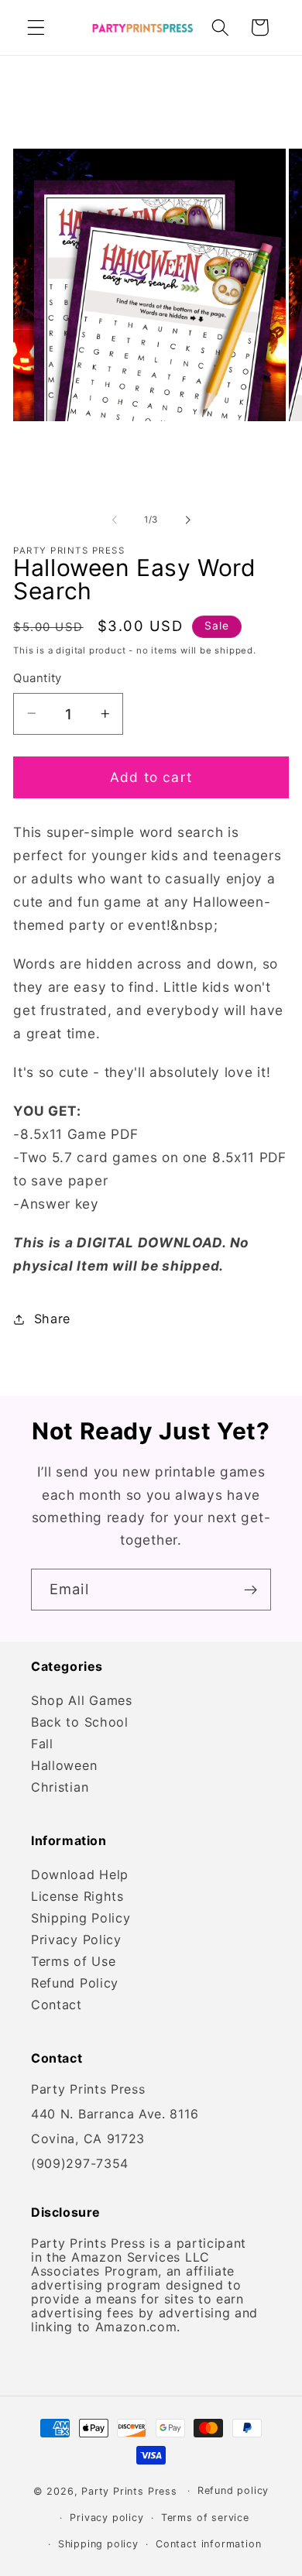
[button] (36, 27)
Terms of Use (73, 1961)
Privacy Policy (76, 1940)
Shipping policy (98, 2544)
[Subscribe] (251, 1590)
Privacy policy (106, 2518)
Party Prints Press (129, 2490)
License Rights (77, 1896)
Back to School (80, 1722)
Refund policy (233, 2490)
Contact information (208, 2544)
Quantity (38, 678)
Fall (42, 1744)
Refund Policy (75, 1983)
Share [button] (52, 1319)
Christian (60, 1787)
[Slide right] (187, 520)
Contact (57, 2005)
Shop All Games (82, 1700)
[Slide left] (115, 520)
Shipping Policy (81, 1918)
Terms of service (205, 2518)
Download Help (80, 1875)
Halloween (64, 1765)
